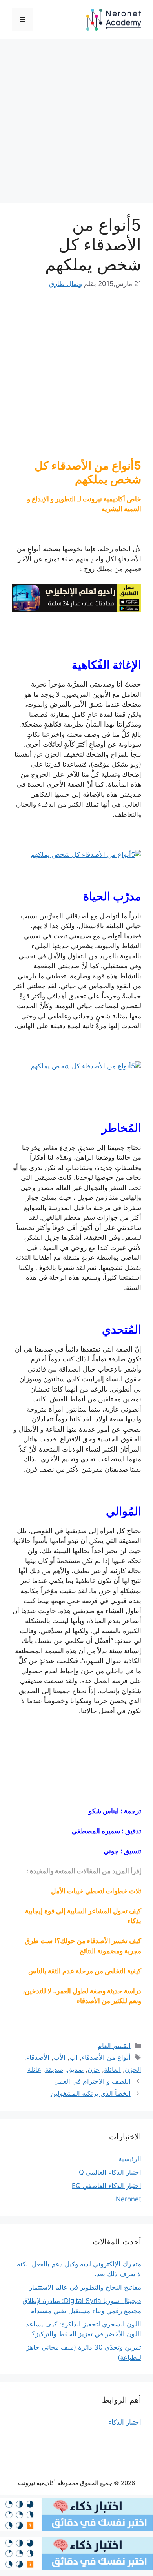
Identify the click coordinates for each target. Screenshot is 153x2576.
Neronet (128, 2199)
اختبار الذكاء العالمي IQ (109, 2172)
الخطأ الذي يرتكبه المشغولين (91, 2093)
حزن (94, 2070)
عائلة (34, 2070)
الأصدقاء (38, 2057)
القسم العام (114, 2046)
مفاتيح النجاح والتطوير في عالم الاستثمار (85, 2287)
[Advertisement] (76, 124)
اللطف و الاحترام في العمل (92, 2081)
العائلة (112, 2070)
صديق (75, 2070)
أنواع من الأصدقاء (106, 2057)
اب (74, 2057)
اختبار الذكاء (125, 2422)
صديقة (54, 2070)
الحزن (133, 2070)
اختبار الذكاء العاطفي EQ (107, 2186)
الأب (59, 2057)
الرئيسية (130, 2159)
